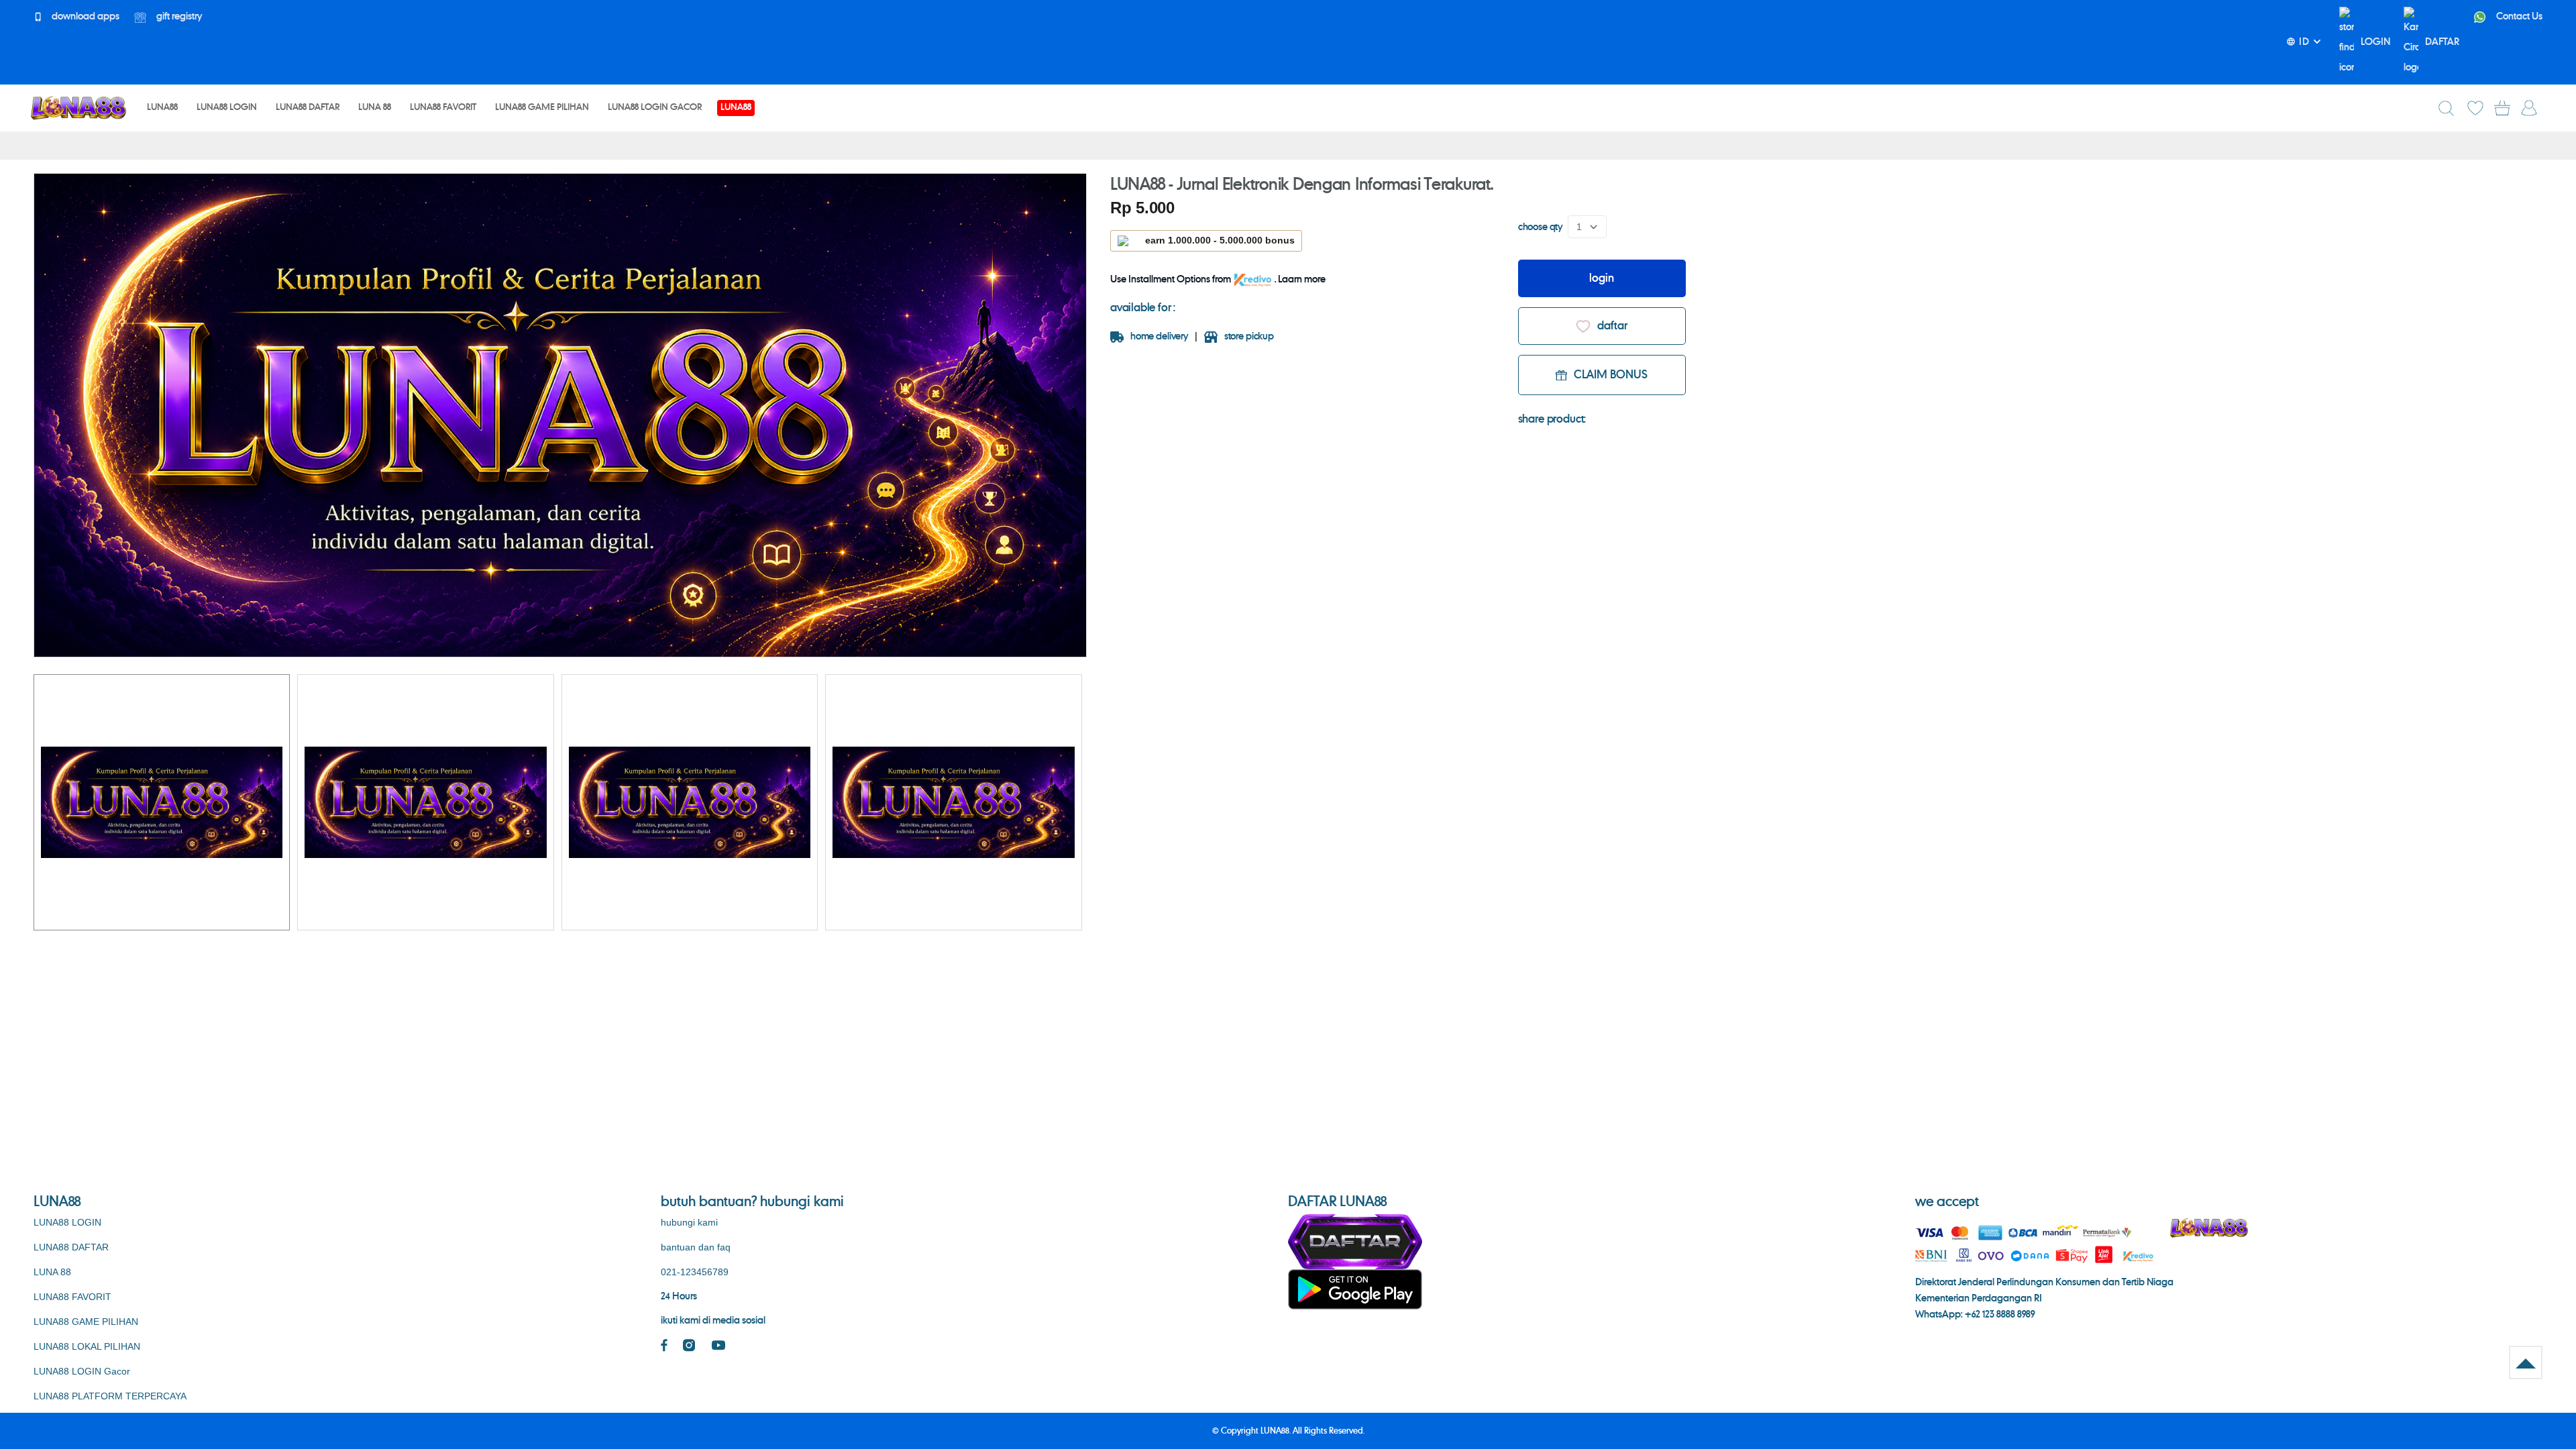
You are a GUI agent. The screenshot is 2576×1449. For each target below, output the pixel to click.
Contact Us (2518, 17)
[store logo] (78, 108)
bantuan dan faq (696, 1247)
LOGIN (2375, 42)
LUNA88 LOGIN (67, 1222)
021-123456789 (695, 1272)
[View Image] (162, 802)
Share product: (1552, 419)
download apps (85, 17)
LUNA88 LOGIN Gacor (82, 1371)
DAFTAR (2442, 42)
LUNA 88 (52, 1272)
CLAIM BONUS (1611, 375)
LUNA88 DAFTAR (71, 1247)
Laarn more (1302, 280)
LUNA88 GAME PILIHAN (86, 1322)
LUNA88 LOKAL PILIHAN (87, 1346)
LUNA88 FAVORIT (72, 1297)
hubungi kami (689, 1222)
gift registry (178, 17)
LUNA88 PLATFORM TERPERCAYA (110, 1396)
